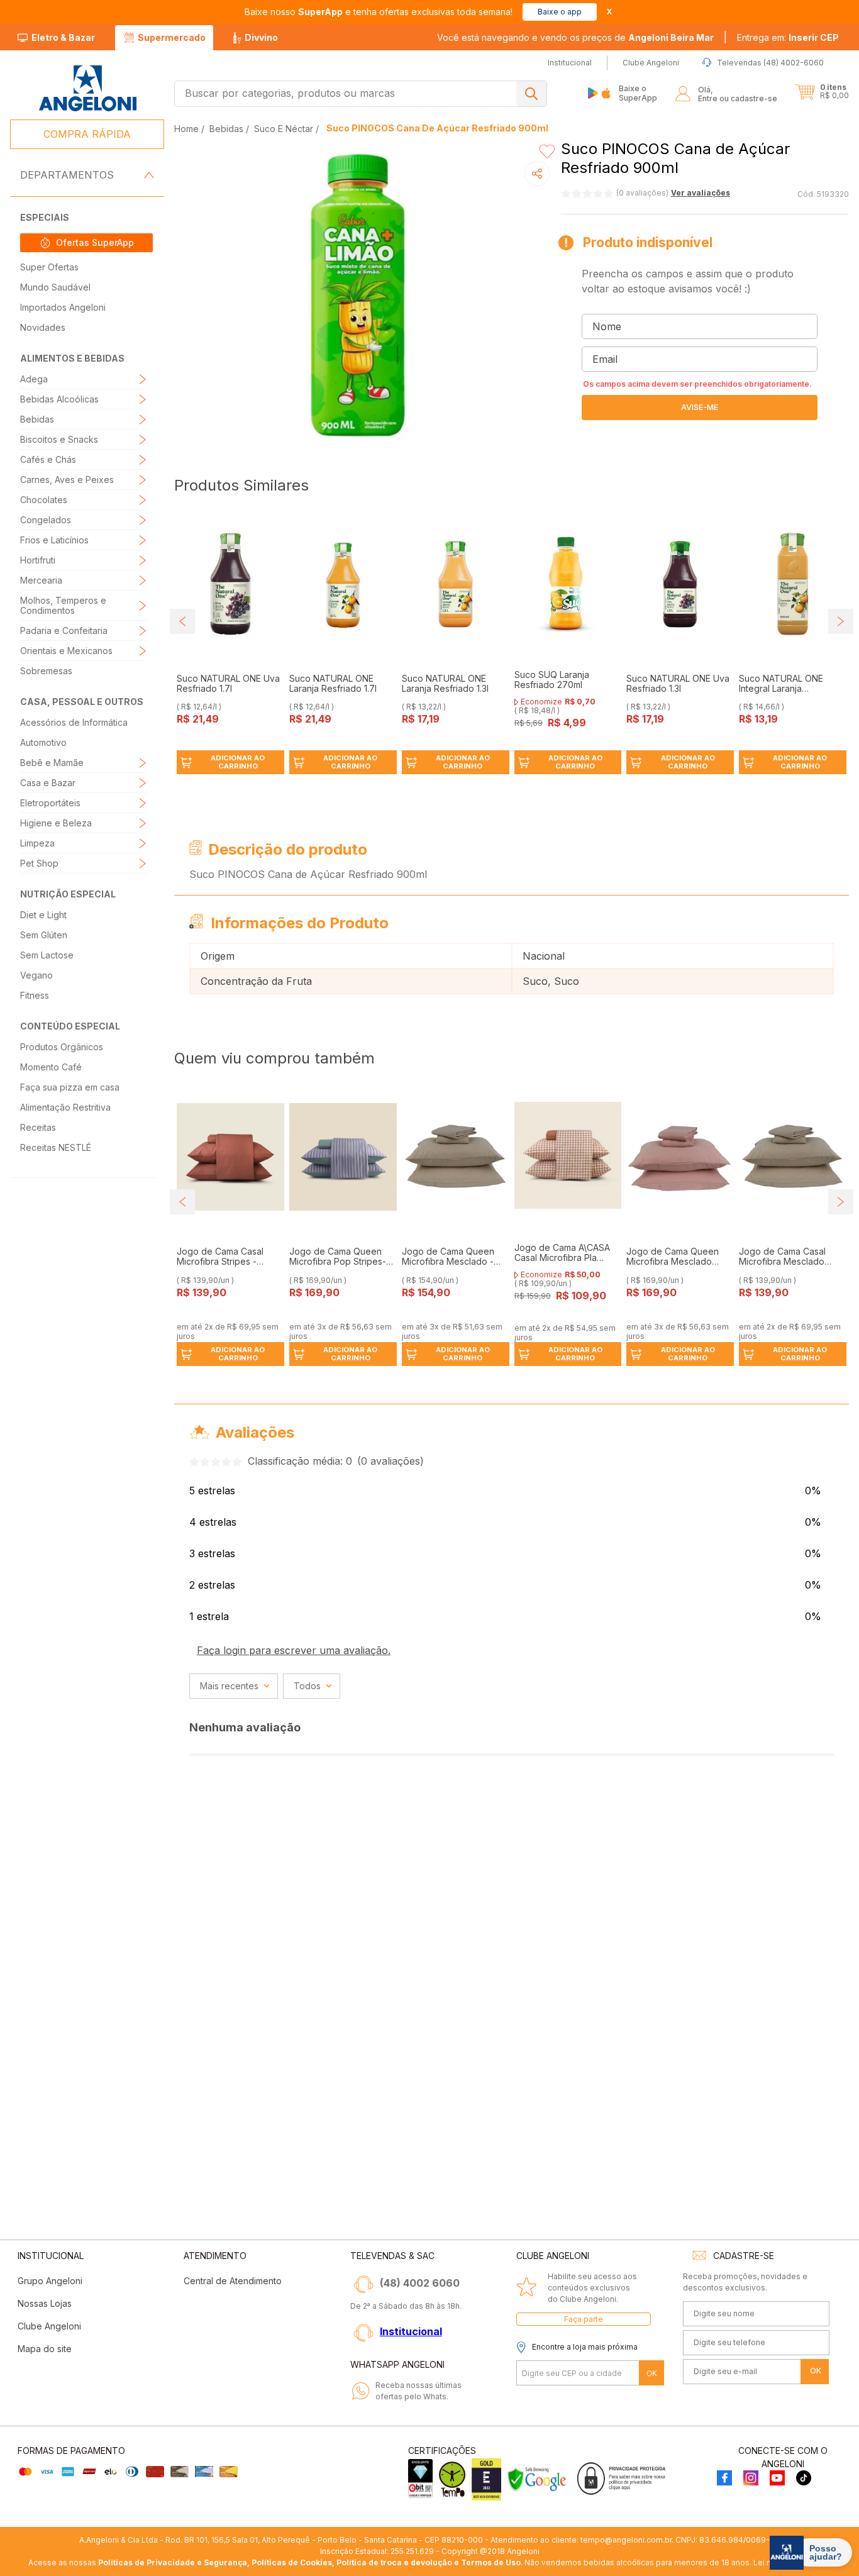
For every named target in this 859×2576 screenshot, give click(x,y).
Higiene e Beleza (56, 823)
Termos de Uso (491, 2562)
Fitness (35, 995)
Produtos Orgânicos (62, 1047)
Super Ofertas (49, 267)
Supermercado (172, 37)
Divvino (261, 37)
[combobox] (361, 94)
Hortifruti (38, 560)
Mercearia (41, 580)
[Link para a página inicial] (188, 129)
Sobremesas (46, 671)
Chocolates (44, 500)
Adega (34, 379)
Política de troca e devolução (394, 2562)
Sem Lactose (47, 955)
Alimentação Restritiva (65, 1107)
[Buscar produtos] (531, 94)
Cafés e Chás (48, 459)
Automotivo (43, 742)
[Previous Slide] (182, 621)
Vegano (36, 975)
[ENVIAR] (700, 408)
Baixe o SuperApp (638, 93)
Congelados (46, 520)
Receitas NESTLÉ (56, 1147)
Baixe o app (560, 12)
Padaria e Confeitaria (64, 630)
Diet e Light (43, 915)
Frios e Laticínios (54, 540)
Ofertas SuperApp (95, 242)
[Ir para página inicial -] (87, 88)
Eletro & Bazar (63, 37)
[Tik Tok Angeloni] (804, 2479)
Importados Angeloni (63, 307)
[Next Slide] (841, 621)
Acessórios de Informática (74, 722)
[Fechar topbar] (609, 12)
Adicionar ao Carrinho (238, 762)
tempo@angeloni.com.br (626, 2540)
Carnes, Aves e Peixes (67, 480)
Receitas (38, 1127)
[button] (788, 38)
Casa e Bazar (48, 783)
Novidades (43, 327)
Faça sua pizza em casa (70, 1087)
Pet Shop (39, 863)
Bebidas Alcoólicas (59, 399)
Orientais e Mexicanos (66, 651)
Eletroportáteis (50, 803)
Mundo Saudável (55, 287)
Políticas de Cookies (292, 2562)
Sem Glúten (44, 935)
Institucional (411, 2331)
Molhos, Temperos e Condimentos (63, 605)
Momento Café (51, 1067)
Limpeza (37, 843)
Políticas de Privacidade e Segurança (173, 2562)
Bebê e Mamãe (52, 763)
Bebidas (37, 419)
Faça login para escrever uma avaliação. (294, 1650)
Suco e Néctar (284, 129)
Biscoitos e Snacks (59, 439)
